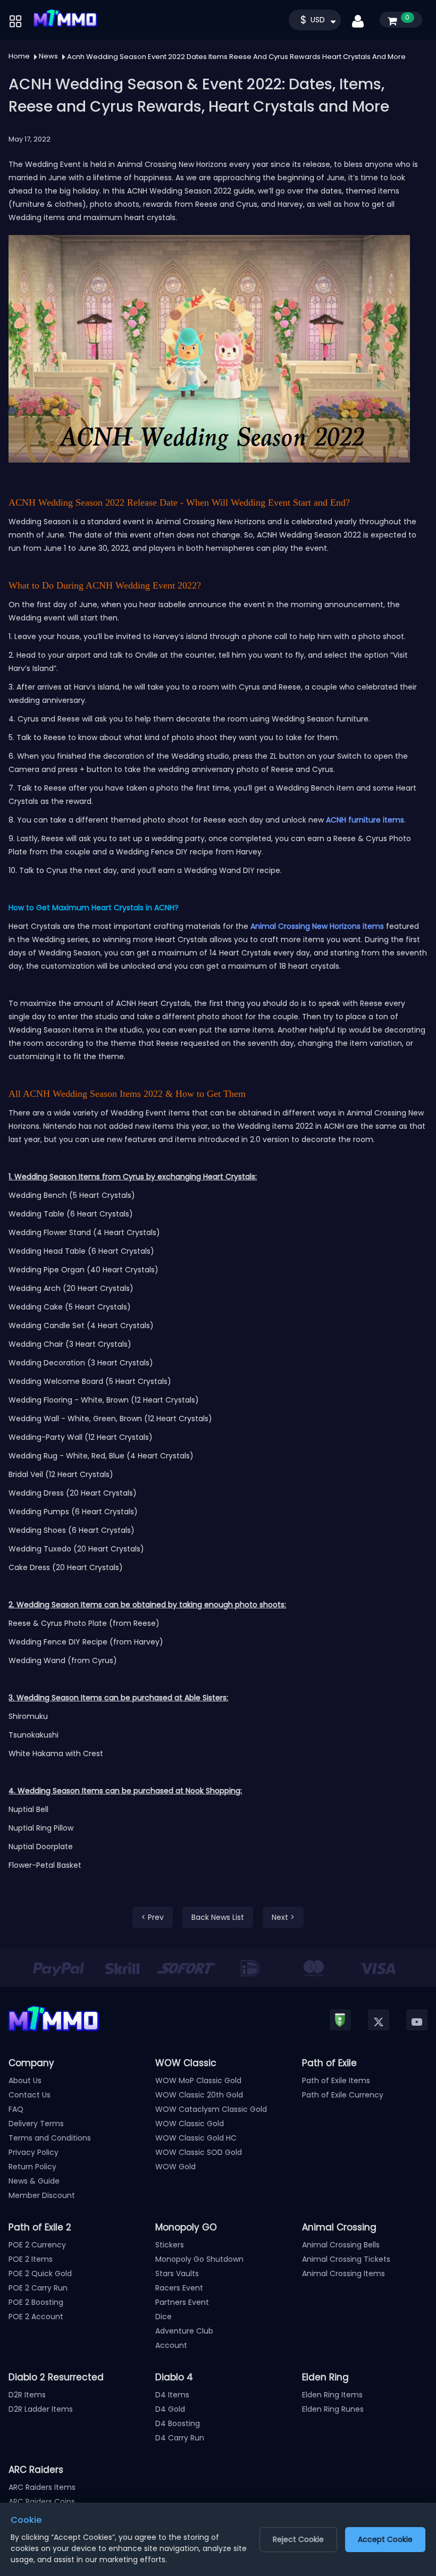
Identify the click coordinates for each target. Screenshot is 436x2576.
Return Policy (32, 2167)
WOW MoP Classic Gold (198, 2080)
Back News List (218, 1917)
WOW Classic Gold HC (196, 2138)
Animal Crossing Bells (341, 2245)
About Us (25, 2080)
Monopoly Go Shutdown (199, 2259)
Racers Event (179, 2288)
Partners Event (182, 2302)
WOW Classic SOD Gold (199, 2152)
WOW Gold (175, 2167)
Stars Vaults (177, 2273)
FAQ (16, 2109)
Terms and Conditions (50, 2138)
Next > (283, 1917)
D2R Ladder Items (41, 2409)
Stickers (170, 2245)
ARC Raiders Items (42, 2487)
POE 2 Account (36, 2317)
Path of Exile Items (336, 2080)
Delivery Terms (36, 2124)
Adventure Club (184, 2331)
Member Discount (42, 2195)
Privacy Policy (33, 2152)
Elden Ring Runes (333, 2409)
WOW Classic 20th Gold (199, 2095)
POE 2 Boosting (36, 2302)
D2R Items (27, 2395)
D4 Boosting (178, 2423)
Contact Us (30, 2095)
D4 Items (172, 2395)
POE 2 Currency (37, 2245)
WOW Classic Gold (190, 2124)
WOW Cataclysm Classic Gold (211, 2109)
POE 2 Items (31, 2259)
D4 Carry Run (180, 2438)
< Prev (153, 1917)
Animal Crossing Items (343, 2273)
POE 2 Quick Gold (40, 2273)
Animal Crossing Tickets (346, 2259)
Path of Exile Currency (343, 2095)
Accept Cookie (385, 2539)
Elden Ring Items (332, 2395)
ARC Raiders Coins (42, 2502)
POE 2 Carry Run (38, 2288)
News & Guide (34, 2181)
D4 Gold (170, 2409)
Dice (163, 2317)
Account (171, 2345)
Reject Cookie (298, 2539)
